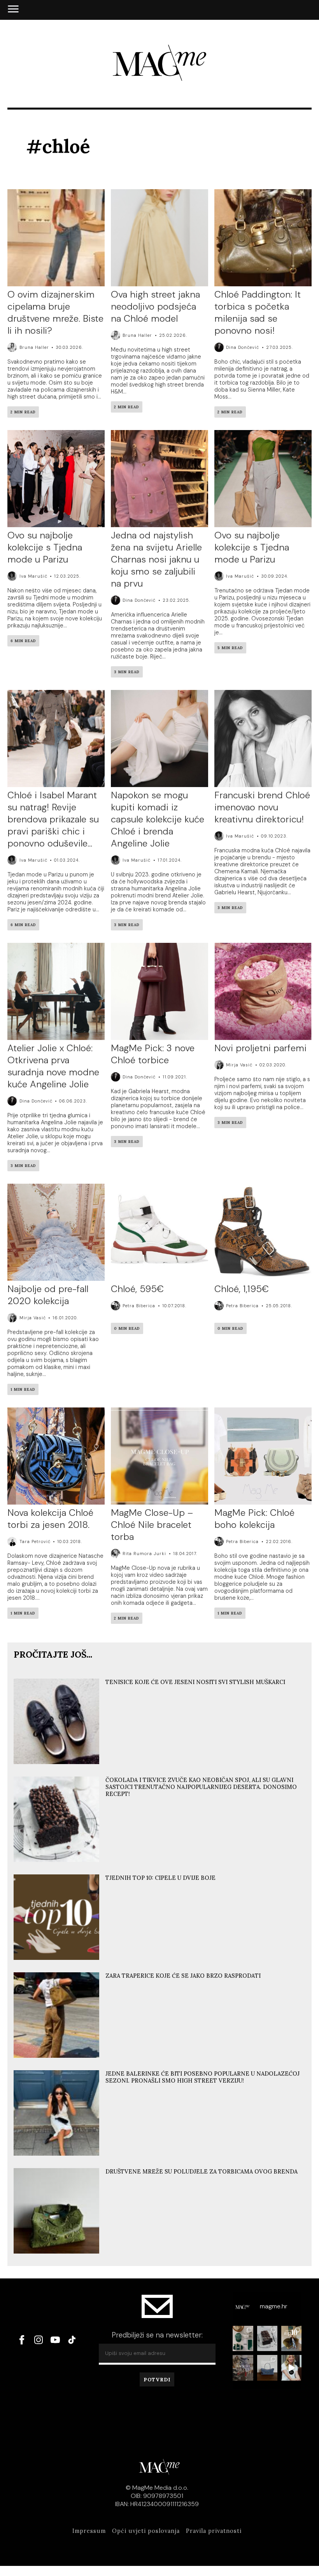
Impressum (89, 2531)
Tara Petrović (35, 1541)
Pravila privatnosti (214, 2531)
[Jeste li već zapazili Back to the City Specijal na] (243, 2368)
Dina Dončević (243, 347)
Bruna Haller (34, 347)
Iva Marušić (33, 576)
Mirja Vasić (239, 1065)
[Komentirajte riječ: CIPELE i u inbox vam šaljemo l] (291, 2339)
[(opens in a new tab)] (159, 1233)
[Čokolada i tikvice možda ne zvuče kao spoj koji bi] (267, 2339)
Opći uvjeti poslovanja (146, 2531)
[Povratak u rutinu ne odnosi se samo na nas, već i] (291, 2368)
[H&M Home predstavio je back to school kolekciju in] (243, 2339)
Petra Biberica (139, 1306)
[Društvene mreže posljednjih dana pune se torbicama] (267, 2368)
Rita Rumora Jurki (144, 1554)
